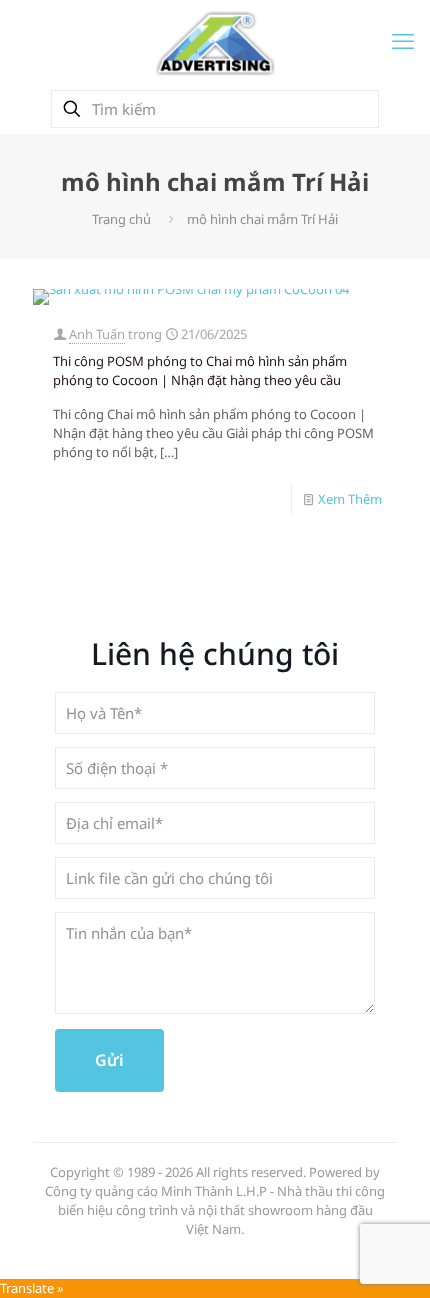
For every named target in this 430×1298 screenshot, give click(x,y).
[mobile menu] (403, 40)
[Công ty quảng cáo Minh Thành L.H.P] (215, 42)
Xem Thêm (350, 499)
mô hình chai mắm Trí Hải (262, 219)
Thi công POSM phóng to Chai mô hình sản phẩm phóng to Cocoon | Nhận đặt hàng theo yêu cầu (200, 370)
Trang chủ (121, 219)
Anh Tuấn (97, 334)
